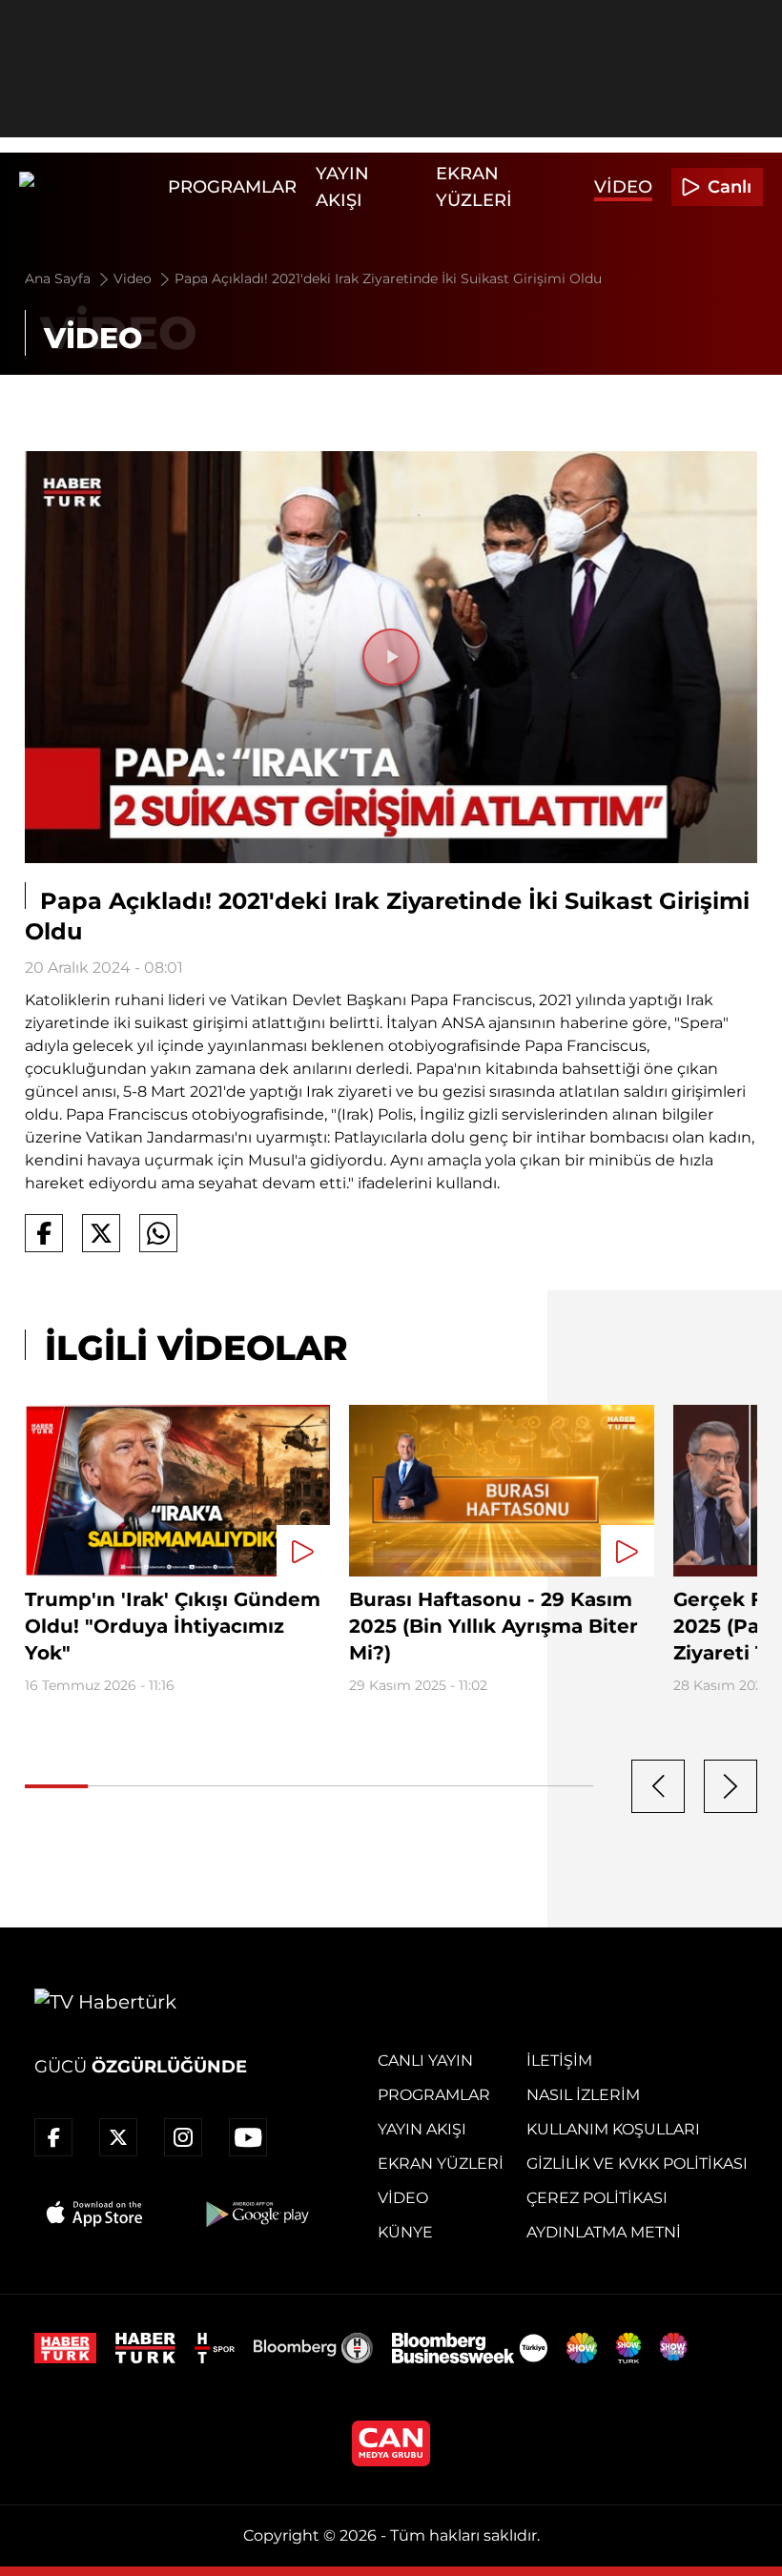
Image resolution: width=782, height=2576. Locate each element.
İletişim (559, 2061)
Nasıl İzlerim (583, 2095)
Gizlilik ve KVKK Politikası (637, 2164)
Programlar (232, 187)
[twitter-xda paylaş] (101, 1233)
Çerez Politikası (597, 2198)
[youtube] (248, 2137)
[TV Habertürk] (89, 187)
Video (623, 187)
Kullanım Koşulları (613, 2129)
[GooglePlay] (256, 2214)
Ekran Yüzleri (441, 2164)
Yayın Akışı (422, 2129)
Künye (405, 2232)
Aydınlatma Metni (604, 2232)
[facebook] (53, 2137)
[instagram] (183, 2137)
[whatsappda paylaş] (158, 1233)
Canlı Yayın (425, 2061)
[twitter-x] (118, 2137)
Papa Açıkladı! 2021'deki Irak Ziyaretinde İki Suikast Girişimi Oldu (388, 278)
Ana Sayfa (60, 278)
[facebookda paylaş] (44, 1233)
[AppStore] (95, 2214)
